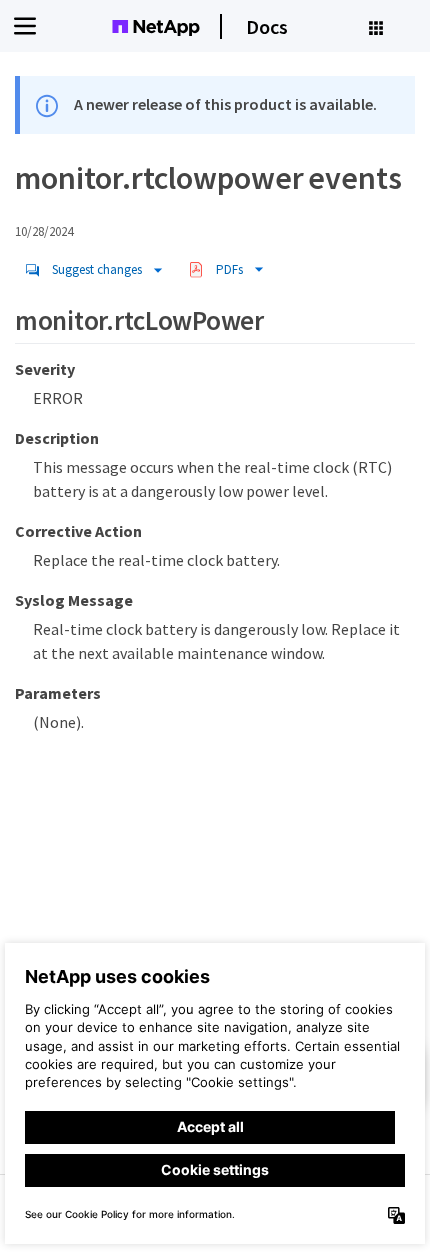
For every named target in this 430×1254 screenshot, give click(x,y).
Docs (267, 26)
